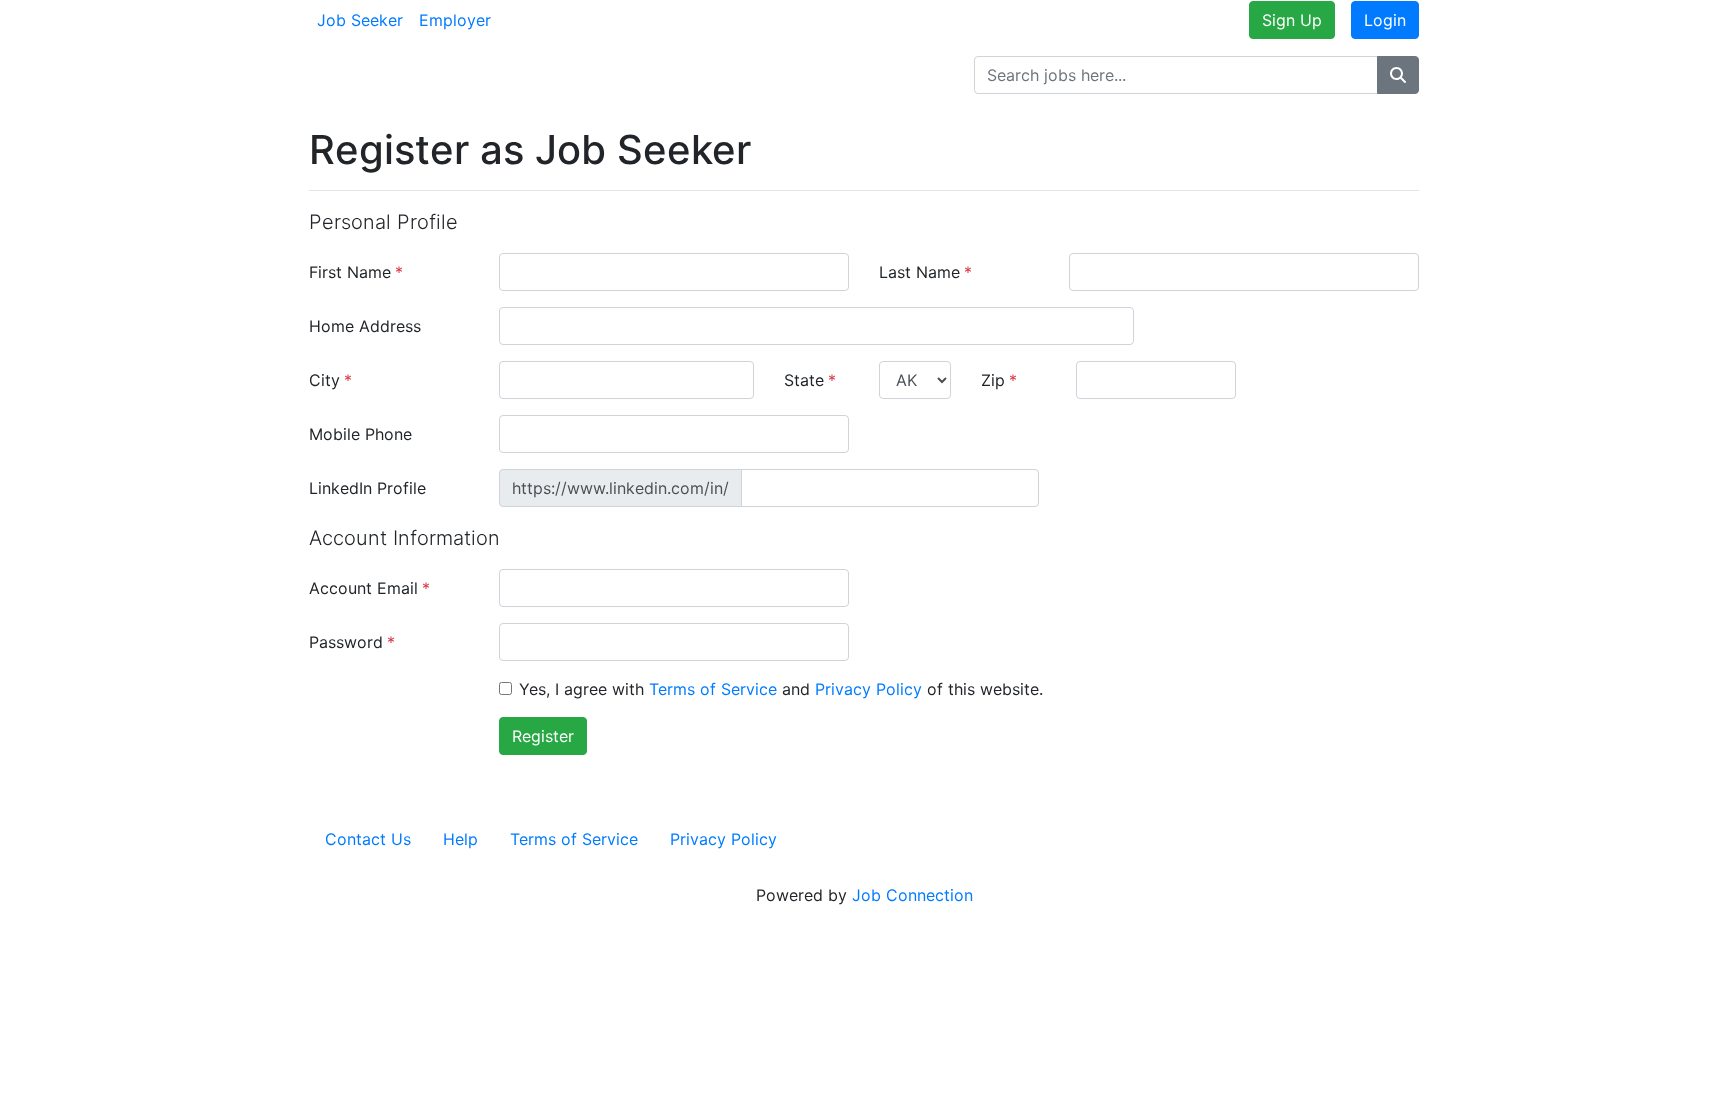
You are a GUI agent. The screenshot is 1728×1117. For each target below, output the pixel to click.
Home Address (365, 326)
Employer (455, 20)
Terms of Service (713, 689)
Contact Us (368, 839)
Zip (999, 380)
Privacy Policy (868, 689)
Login (1385, 20)
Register (543, 736)
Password (352, 642)
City (330, 380)
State (810, 380)
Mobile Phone (360, 434)
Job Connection (912, 895)
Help (460, 839)
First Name (356, 272)
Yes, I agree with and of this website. (781, 689)
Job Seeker (360, 20)
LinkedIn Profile (367, 488)
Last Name (925, 272)
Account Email (369, 588)
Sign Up (1292, 20)
